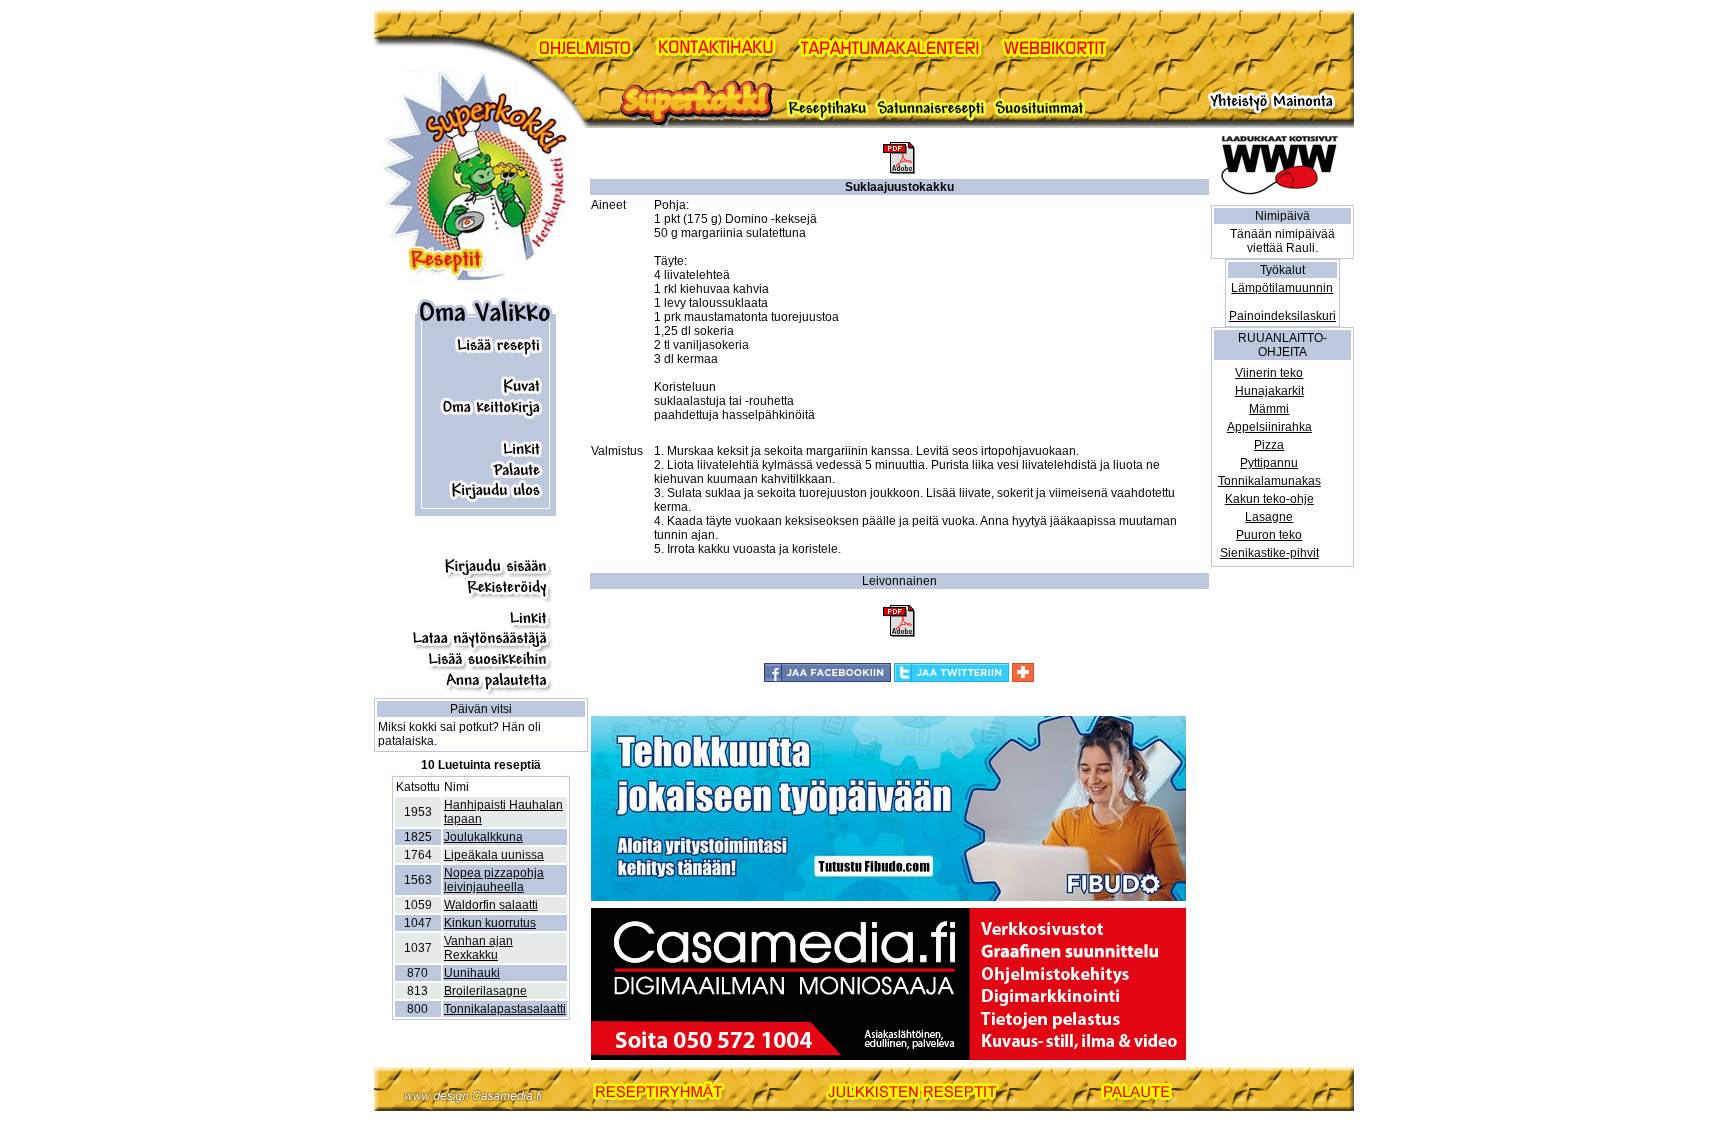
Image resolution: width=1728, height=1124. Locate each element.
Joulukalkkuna (483, 837)
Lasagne (1269, 517)
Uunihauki (472, 973)
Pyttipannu (1269, 463)
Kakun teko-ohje (1269, 499)
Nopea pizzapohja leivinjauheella (494, 880)
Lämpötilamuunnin (1282, 288)
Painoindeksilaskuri (1282, 316)
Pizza (1269, 445)
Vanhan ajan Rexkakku (478, 948)
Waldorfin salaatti (491, 905)
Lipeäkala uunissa (494, 855)
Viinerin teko (1269, 373)
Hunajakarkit (1269, 391)
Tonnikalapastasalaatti (505, 1009)
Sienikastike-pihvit (1269, 553)
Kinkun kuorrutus (490, 923)
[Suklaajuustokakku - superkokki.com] (899, 170)
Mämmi (1269, 409)
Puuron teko (1269, 535)
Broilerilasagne (485, 991)
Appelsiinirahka (1269, 427)
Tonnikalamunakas (1269, 481)
